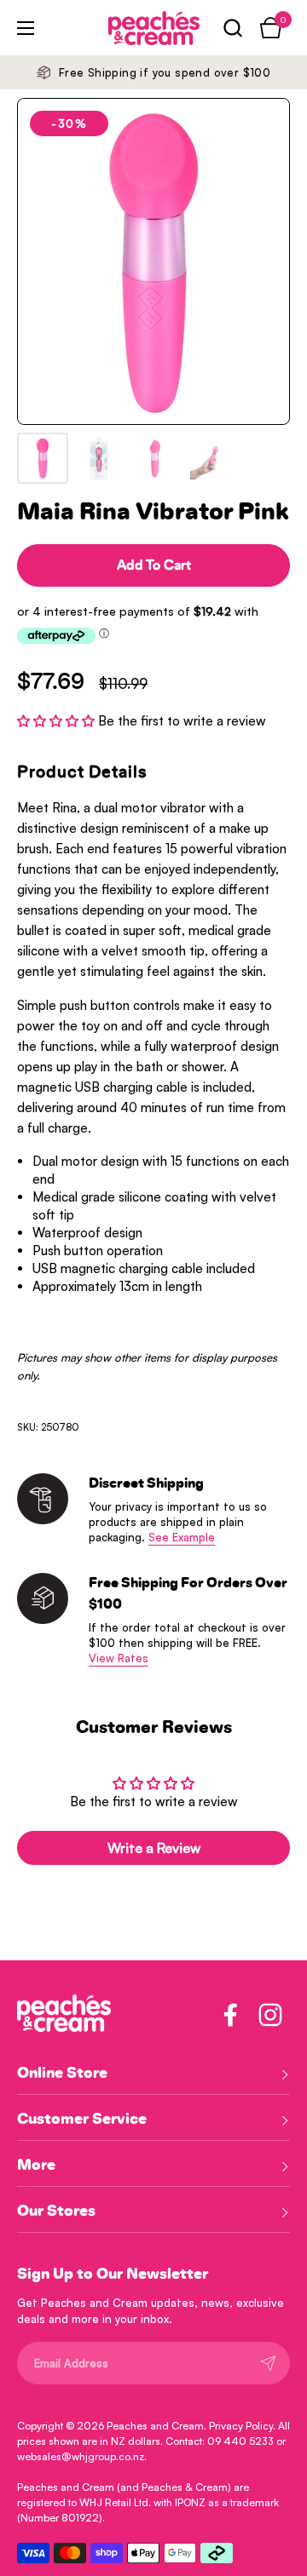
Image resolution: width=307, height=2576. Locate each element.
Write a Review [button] (154, 1848)
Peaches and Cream (155, 2426)
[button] (232, 28)
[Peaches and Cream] (130, 28)
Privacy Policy (241, 2426)
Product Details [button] (82, 772)
